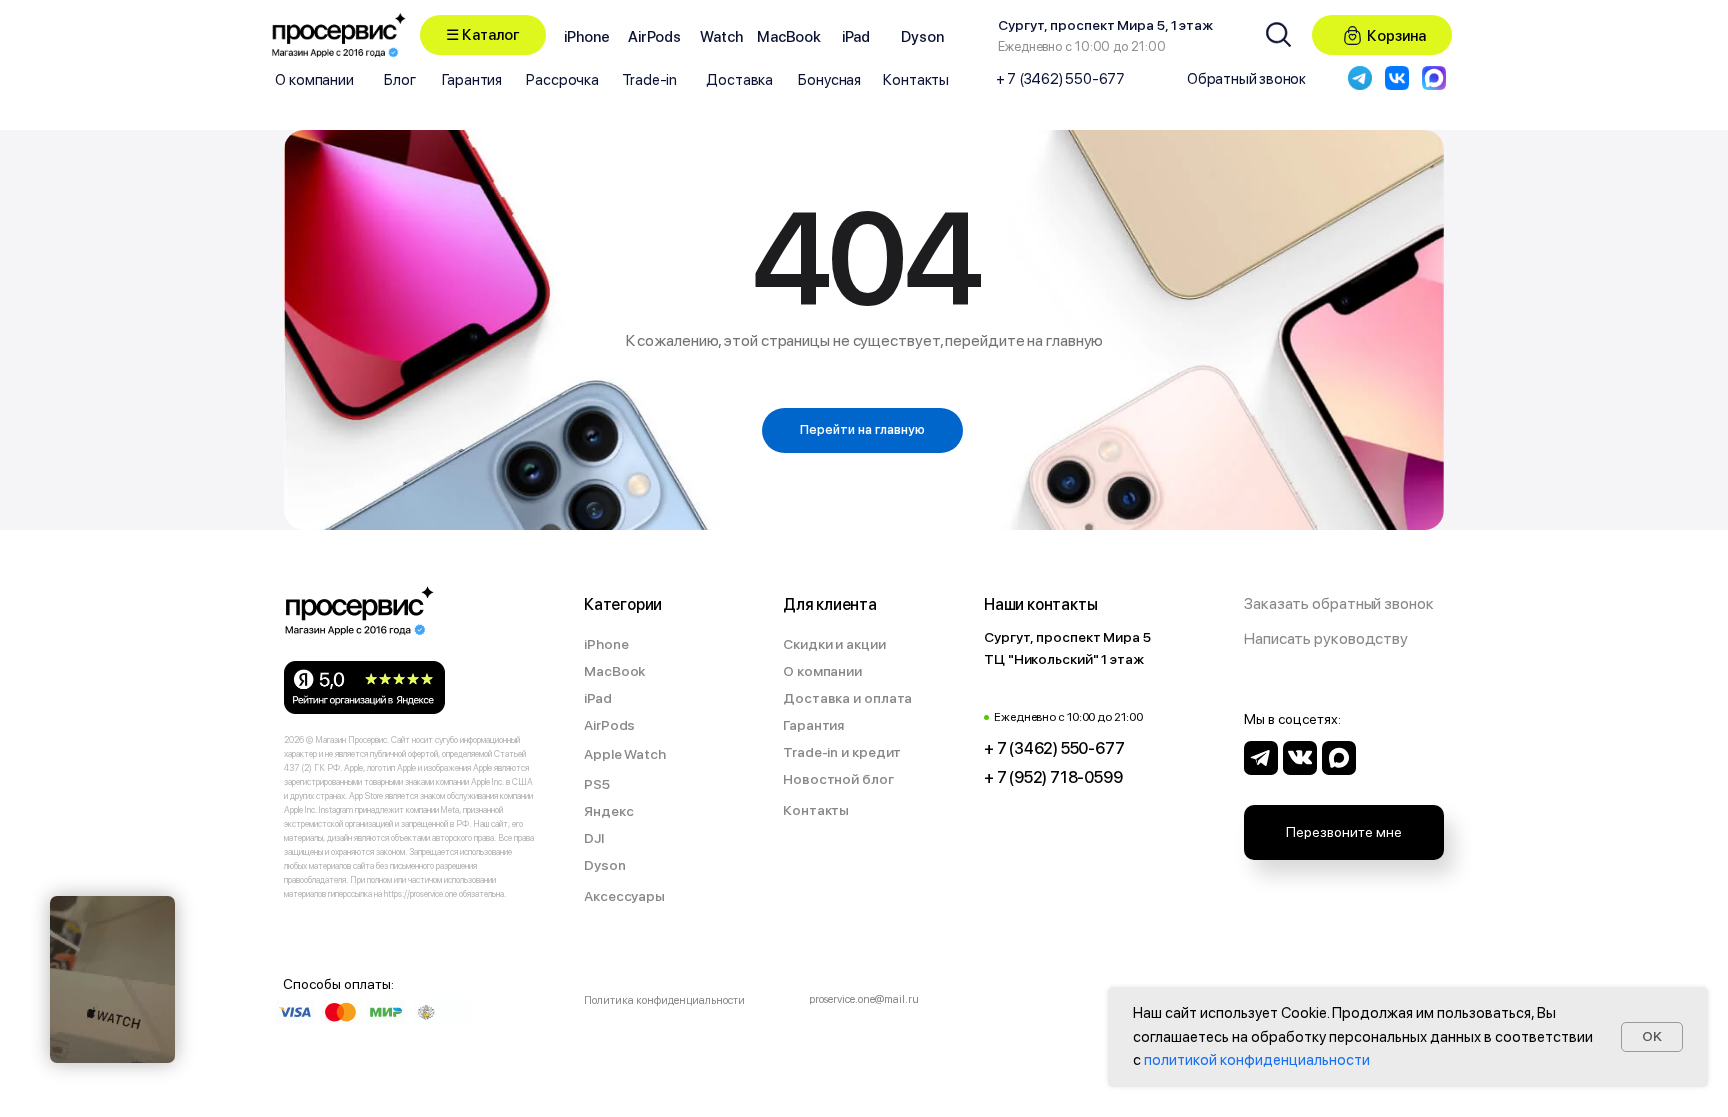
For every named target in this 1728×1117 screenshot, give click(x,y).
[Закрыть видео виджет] (172, 899)
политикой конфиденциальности (1257, 1060)
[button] (483, 35)
